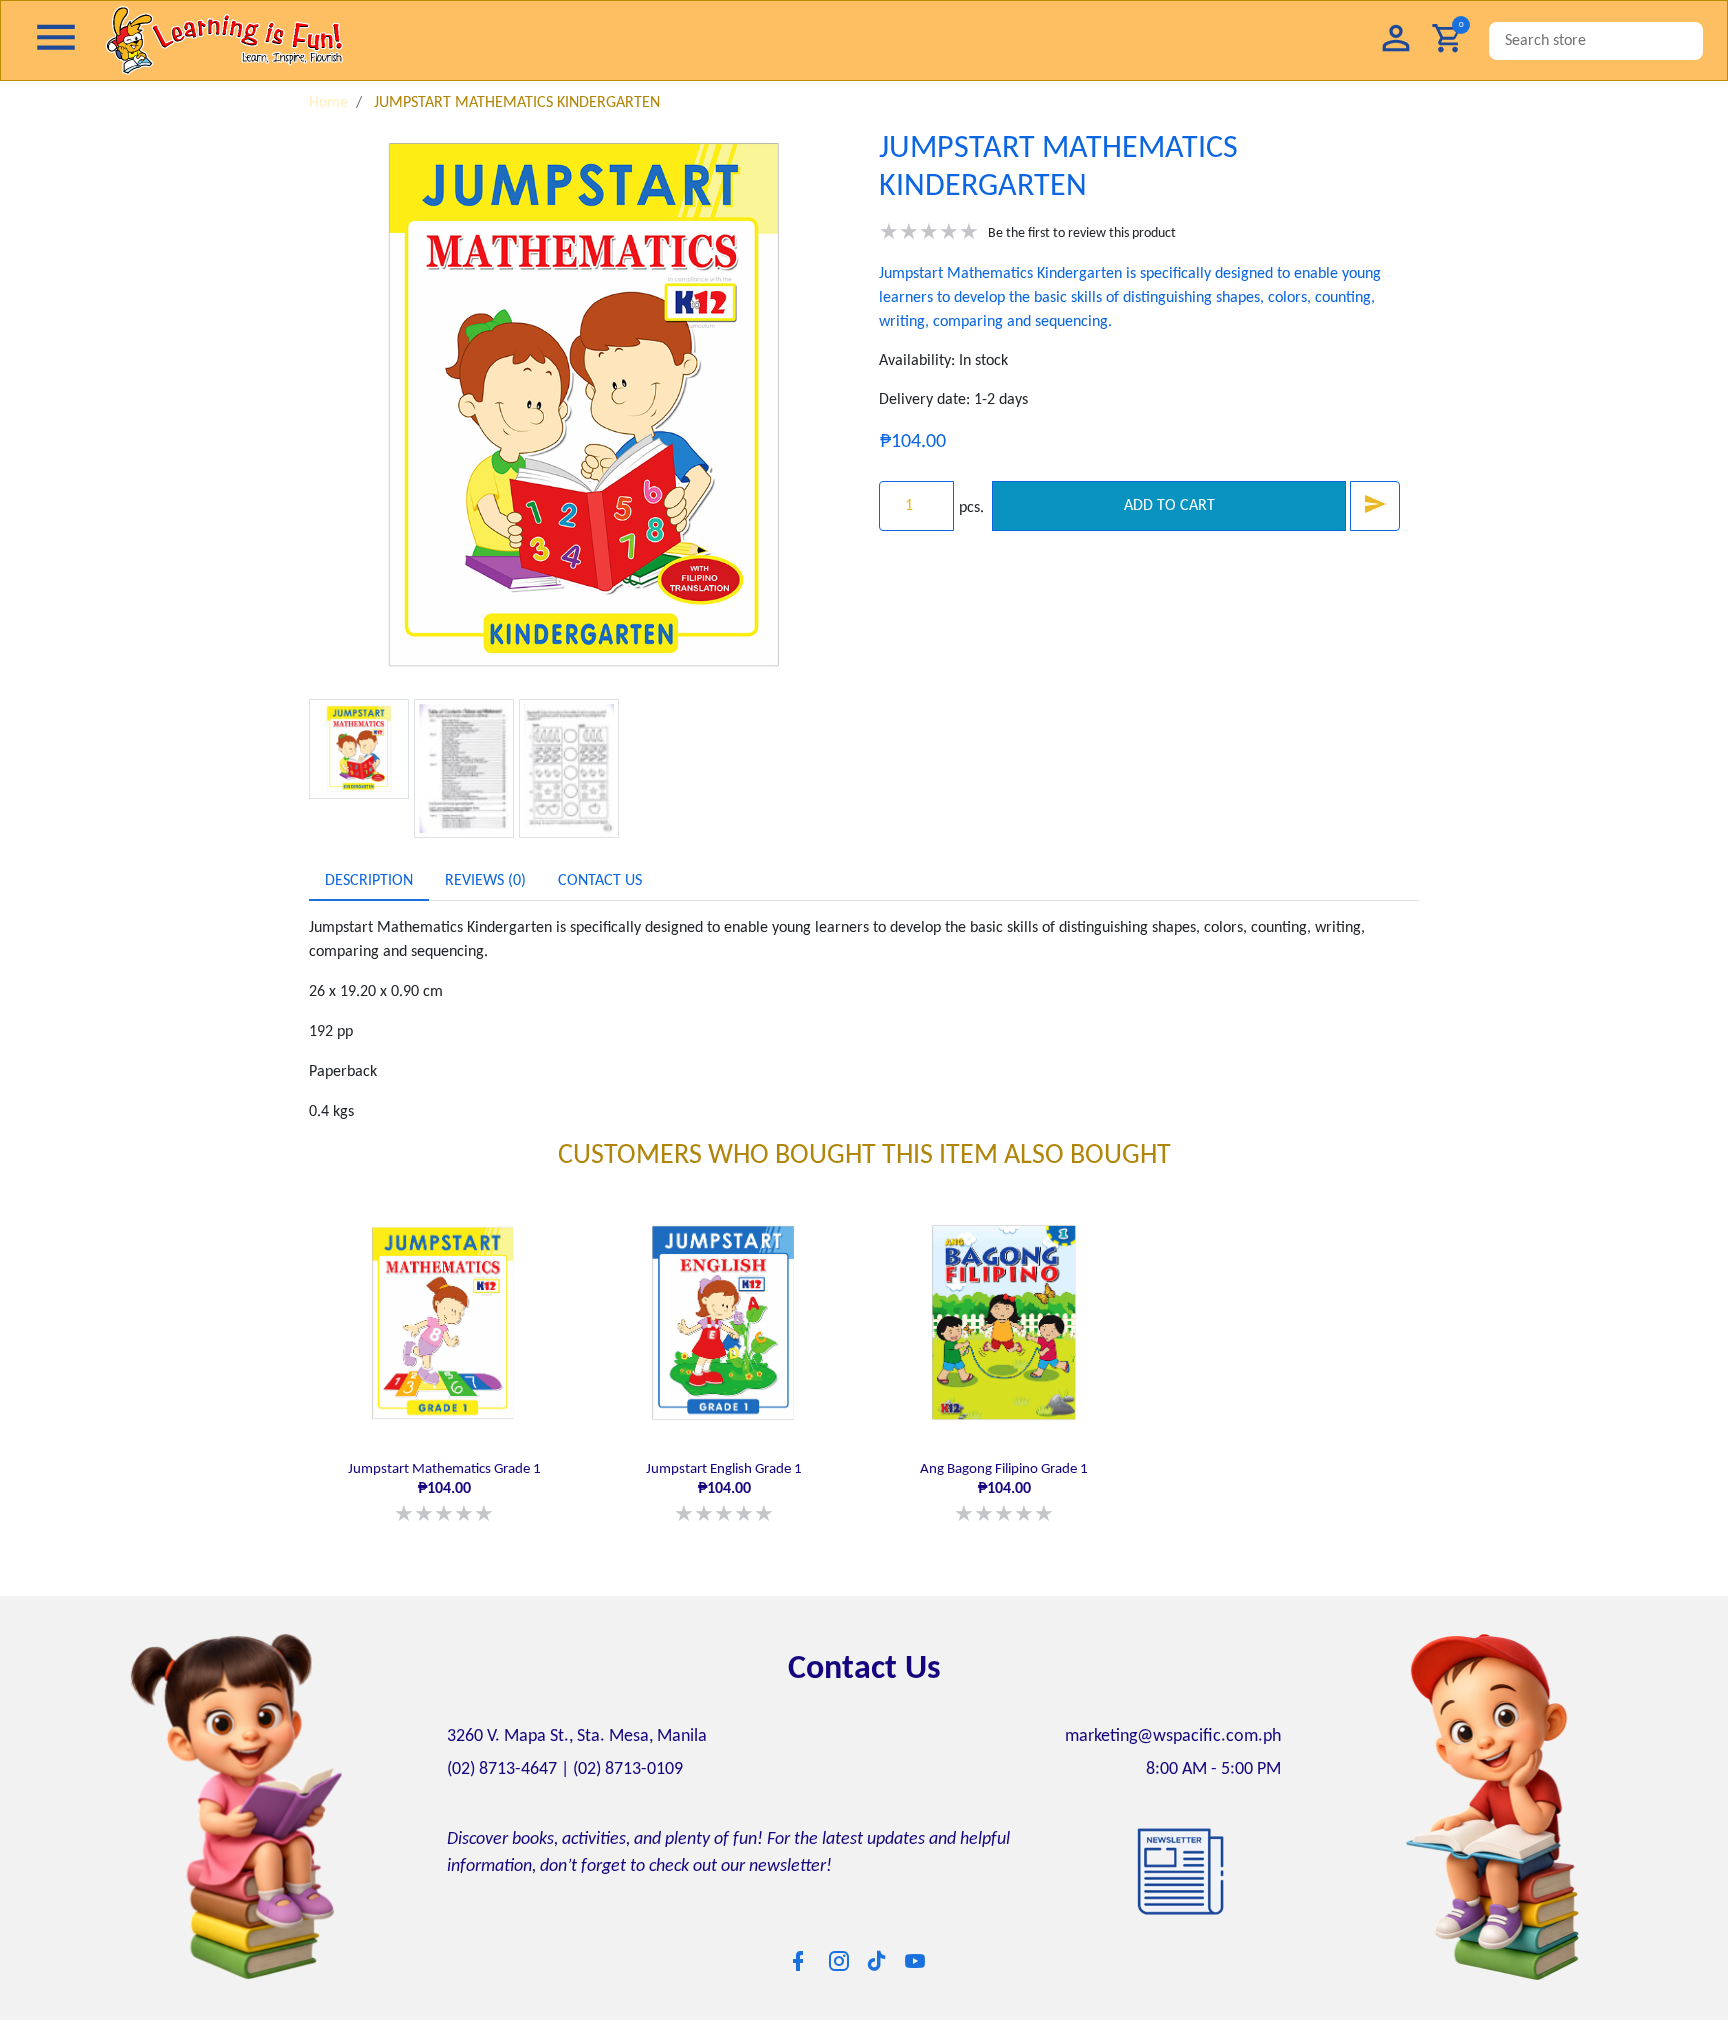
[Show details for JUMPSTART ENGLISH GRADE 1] (724, 1323)
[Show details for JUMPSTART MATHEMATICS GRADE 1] (444, 1323)
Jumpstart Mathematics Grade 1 (444, 1491)
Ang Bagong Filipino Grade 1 (1004, 1491)
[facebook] (798, 1956)
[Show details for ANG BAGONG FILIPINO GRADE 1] (1004, 1323)
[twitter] (877, 1955)
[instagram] (839, 1956)
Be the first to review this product (1082, 233)
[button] (1396, 40)
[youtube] (915, 1956)
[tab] (369, 881)
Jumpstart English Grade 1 (724, 1491)
